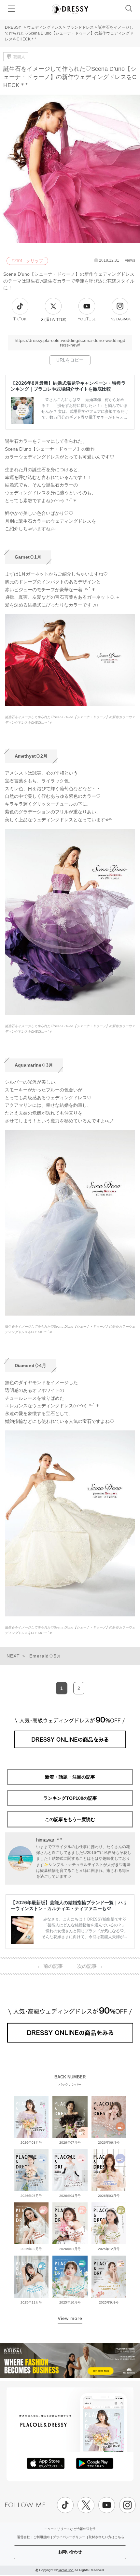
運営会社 (23, 2537)
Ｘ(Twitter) (53, 319)
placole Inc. (65, 2570)
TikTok (20, 319)
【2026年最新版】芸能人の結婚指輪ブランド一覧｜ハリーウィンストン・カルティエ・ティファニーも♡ (69, 1905)
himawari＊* (49, 1840)
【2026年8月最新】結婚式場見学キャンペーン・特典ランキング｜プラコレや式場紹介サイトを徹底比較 (68, 386)
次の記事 (90, 1966)
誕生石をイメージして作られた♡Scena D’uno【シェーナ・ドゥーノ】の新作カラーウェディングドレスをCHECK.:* (70, 720)
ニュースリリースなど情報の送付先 (70, 2529)
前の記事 (50, 1966)
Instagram (120, 319)
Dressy (70, 9)
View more (70, 2318)
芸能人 (19, 57)
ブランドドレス (80, 27)
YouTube (87, 319)
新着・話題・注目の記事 (70, 1777)
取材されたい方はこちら (106, 2537)
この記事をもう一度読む (70, 1819)
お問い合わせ (70, 2552)
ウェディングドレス (45, 27)
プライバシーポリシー (69, 2537)
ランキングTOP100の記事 (70, 1798)
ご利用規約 (41, 2537)
